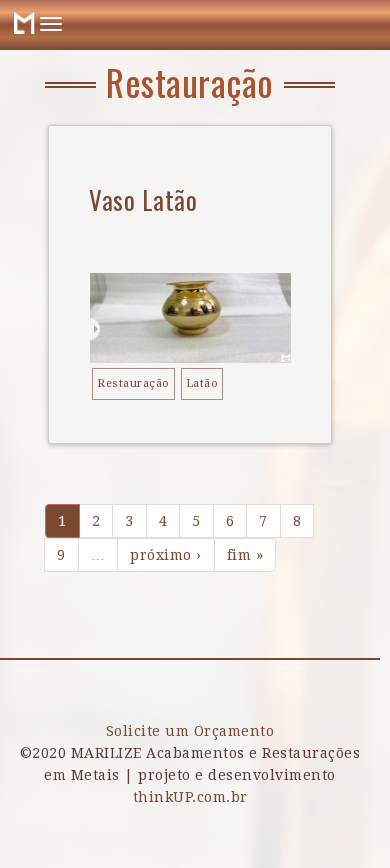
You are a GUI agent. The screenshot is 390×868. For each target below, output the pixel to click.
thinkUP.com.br (190, 797)
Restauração (133, 383)
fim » (245, 555)
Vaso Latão (143, 199)
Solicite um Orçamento (190, 731)
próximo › (166, 555)
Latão (202, 383)
